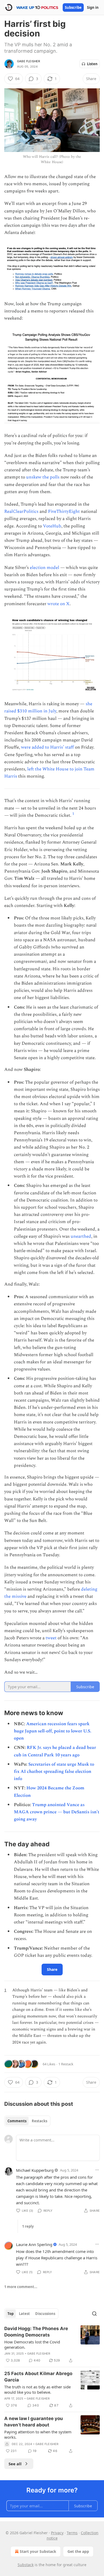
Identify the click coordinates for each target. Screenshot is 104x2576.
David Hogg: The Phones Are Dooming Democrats (36, 2332)
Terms (72, 2533)
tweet (51, 1638)
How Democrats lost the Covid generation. (32, 2344)
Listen (92, 64)
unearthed (81, 1236)
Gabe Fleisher (29, 61)
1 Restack (66, 2064)
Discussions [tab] (45, 2314)
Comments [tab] (17, 2121)
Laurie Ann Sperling (34, 2244)
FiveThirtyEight (64, 511)
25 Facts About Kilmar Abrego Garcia (38, 2377)
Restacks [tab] (39, 2121)
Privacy (57, 2533)
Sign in (93, 7)
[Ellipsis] (97, 2170)
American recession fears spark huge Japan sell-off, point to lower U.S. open (53, 1731)
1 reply (28, 2226)
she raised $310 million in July (48, 707)
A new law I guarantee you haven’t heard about (34, 2422)
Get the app (78, 2551)
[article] (52, 2344)
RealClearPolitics (21, 511)
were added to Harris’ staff (47, 747)
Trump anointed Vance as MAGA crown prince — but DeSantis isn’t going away (57, 1812)
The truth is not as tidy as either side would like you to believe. (37, 2389)
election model (45, 568)
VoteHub (52, 526)
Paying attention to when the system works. (38, 2434)
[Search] (94, 2314)
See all (15, 2464)
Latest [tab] (24, 2314)
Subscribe (73, 7)
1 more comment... (21, 2287)
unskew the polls (43, 477)
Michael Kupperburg (35, 2170)
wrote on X (59, 604)
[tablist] (27, 2121)
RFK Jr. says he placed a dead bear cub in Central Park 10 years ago (55, 1751)
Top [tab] (11, 2314)
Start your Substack (38, 2551)
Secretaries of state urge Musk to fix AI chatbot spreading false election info (54, 1772)
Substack (26, 2565)
